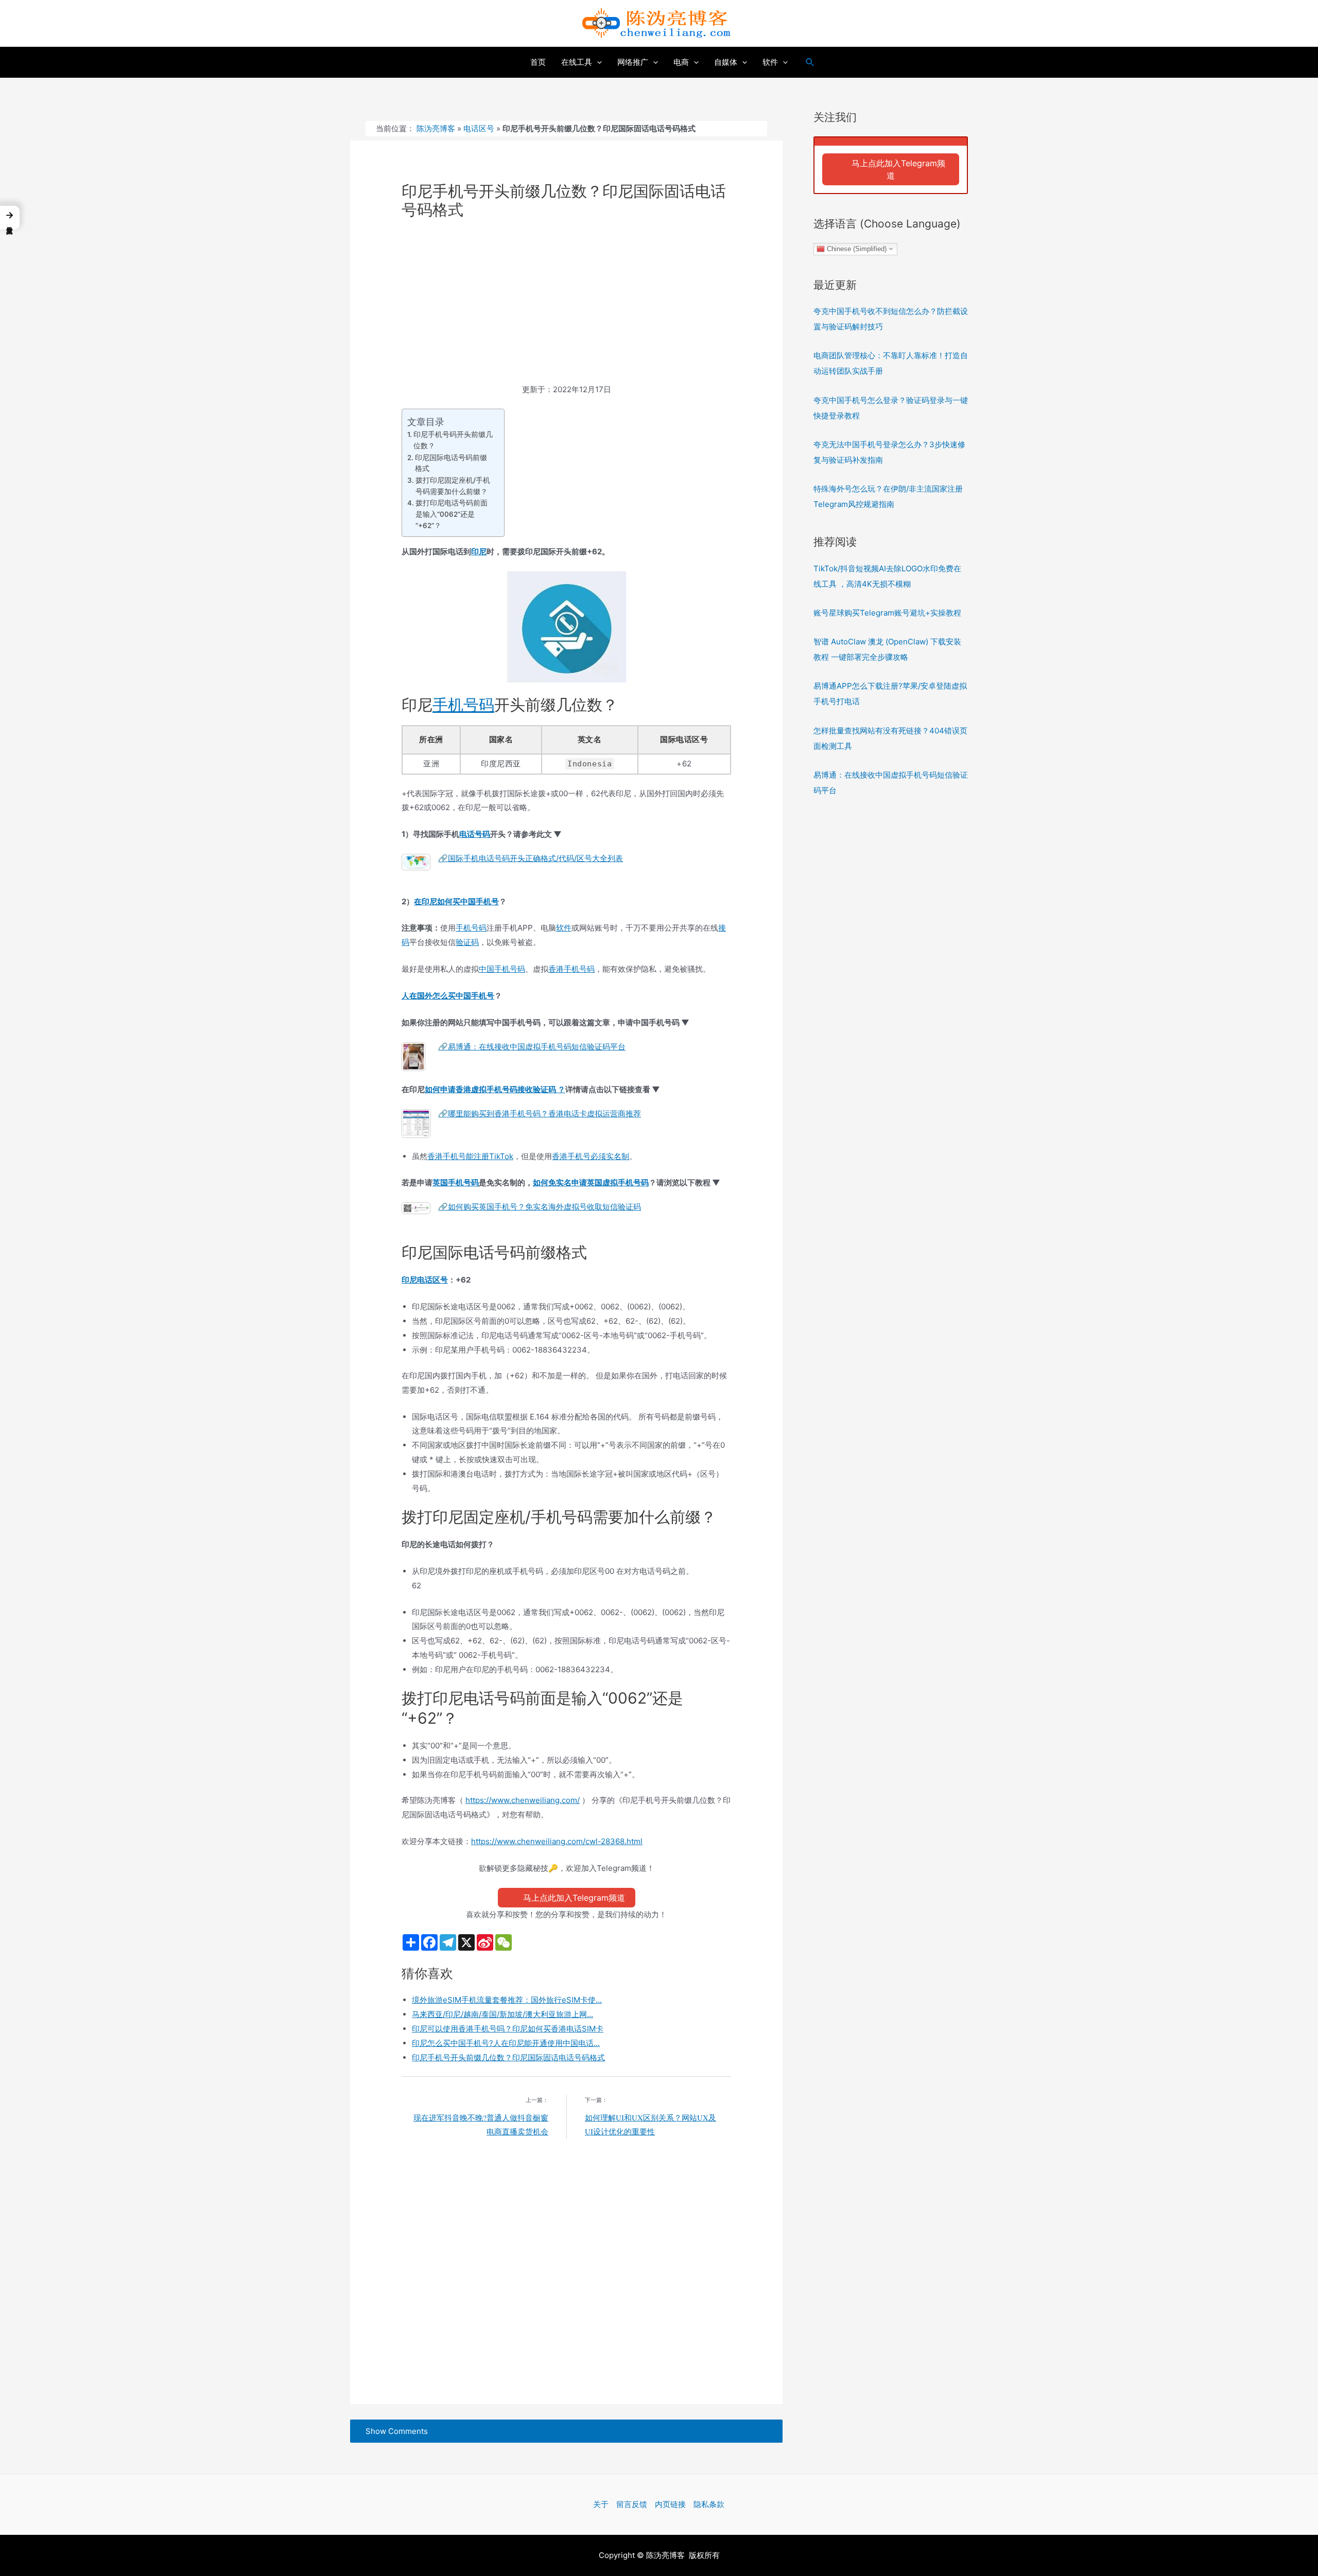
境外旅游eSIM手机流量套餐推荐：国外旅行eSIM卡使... (507, 2000)
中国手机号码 (502, 969)
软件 (564, 928)
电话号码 (475, 834)
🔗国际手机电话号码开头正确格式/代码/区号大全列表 (531, 858)
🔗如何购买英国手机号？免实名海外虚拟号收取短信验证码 (540, 1207)
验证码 (467, 942)
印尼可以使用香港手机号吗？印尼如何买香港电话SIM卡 (508, 2029)
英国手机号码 (456, 1182)
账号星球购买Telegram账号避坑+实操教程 (887, 613)
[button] (10, 217)
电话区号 (479, 128)
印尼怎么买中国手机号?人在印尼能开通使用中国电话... (506, 2043)
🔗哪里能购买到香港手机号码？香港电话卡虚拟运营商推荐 (540, 1114)
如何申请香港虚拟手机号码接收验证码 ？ (495, 1089)
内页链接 (670, 2504)
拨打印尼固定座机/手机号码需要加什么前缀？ (453, 486)
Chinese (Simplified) (856, 248)
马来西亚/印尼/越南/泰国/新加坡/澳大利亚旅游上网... (502, 2014)
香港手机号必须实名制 (591, 1156)
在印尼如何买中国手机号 (456, 901)
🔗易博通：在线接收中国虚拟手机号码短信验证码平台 (532, 1047)
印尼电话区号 (425, 1280)
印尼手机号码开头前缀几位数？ (453, 440)
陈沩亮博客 (436, 128)
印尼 (479, 551)
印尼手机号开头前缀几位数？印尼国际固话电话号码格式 (508, 2057)
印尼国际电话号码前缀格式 (451, 463)
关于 (601, 2504)
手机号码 (463, 705)
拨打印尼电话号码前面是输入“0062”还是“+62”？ (452, 514)
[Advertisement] (566, 306)
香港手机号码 (571, 969)
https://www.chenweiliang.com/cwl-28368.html (557, 1841)
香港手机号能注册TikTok (470, 1156)
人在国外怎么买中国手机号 (448, 996)
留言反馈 (632, 2504)
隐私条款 (709, 2504)
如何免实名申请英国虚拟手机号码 (591, 1182)
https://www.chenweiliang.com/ (523, 1800)
